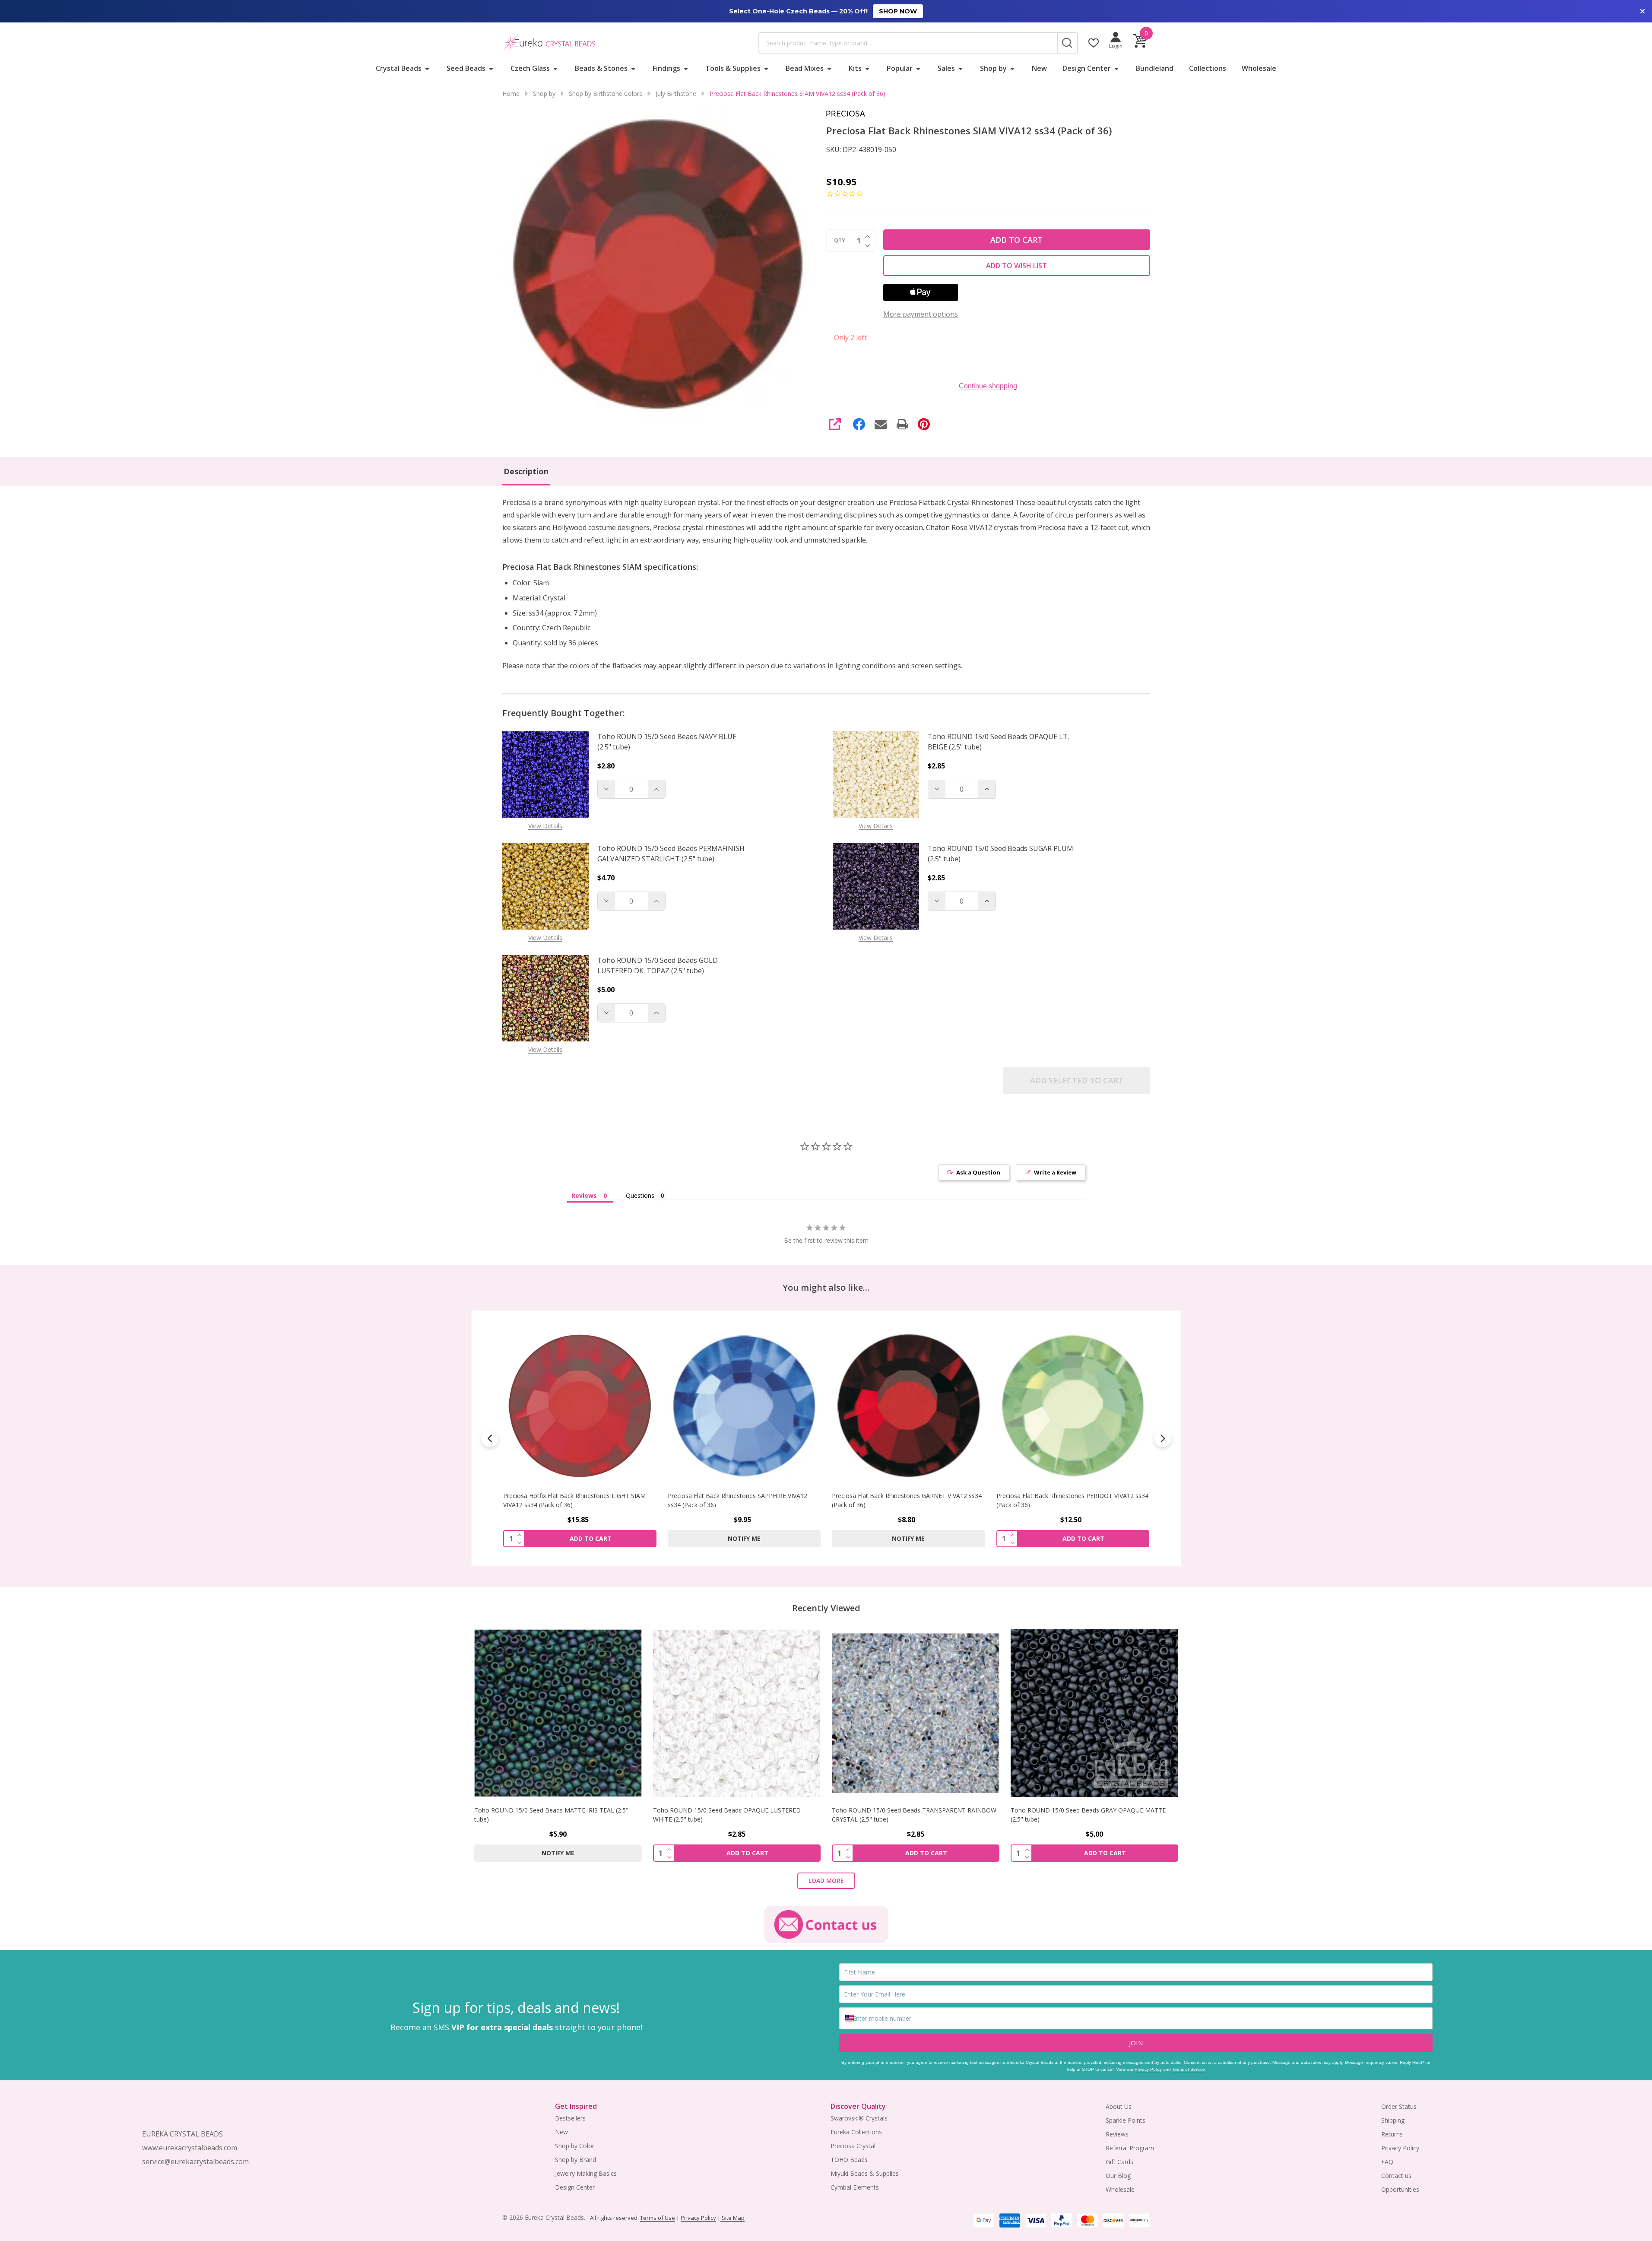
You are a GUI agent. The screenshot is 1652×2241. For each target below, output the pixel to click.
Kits (855, 68)
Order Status (1399, 2106)
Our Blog (1118, 2176)
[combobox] (908, 43)
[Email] (881, 424)
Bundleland (1155, 68)
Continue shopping (988, 386)
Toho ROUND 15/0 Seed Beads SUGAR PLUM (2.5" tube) (1000, 854)
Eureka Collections (856, 2132)
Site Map (732, 2218)
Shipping (1393, 2120)
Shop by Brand (576, 2160)
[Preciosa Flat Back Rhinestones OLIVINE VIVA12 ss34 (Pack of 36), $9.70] (1073, 1406)
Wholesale (1259, 68)
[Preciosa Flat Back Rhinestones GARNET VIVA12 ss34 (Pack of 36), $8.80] (744, 1406)
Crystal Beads (399, 68)
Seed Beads (466, 68)
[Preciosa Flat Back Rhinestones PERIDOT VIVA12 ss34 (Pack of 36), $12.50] (908, 1406)
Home (511, 94)
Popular (900, 68)
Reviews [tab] (584, 1195)
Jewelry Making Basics (586, 2173)
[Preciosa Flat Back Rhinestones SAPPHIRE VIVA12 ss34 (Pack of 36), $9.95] (580, 1406)
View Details (545, 826)
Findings (666, 68)
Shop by (993, 68)
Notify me (580, 1538)
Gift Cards (1119, 2162)
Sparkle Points (1126, 2120)
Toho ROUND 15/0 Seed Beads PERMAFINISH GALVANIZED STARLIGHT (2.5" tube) (671, 854)
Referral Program (1130, 2148)
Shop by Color (575, 2146)
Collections (1208, 68)
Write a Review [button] (1055, 1172)
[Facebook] (859, 424)
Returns (1392, 2134)
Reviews (1117, 2134)
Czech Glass (530, 68)
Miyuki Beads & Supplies (865, 2173)
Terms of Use (658, 2218)
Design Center (1087, 68)
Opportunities (1400, 2189)
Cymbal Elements (855, 2187)
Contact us (1396, 2176)
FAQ (1387, 2162)
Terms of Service (1189, 2069)
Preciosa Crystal (853, 2146)
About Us (1119, 2106)
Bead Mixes (805, 68)
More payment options (921, 314)
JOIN (1136, 2043)
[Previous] (490, 1438)
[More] (427, 68)
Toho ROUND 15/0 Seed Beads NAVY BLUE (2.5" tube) (667, 742)
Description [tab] (526, 471)
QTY (840, 241)
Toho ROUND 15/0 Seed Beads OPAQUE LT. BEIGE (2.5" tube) (998, 742)
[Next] (1163, 1438)
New (1039, 68)
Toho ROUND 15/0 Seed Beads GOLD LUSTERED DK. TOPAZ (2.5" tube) (658, 965)
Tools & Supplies (733, 68)
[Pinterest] (924, 424)
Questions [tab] (640, 1195)
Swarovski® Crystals (859, 2118)
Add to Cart (1016, 240)
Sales (946, 68)
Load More (826, 1881)
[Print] (902, 424)
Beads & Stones (601, 68)
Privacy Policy (1148, 2069)
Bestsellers (570, 2118)
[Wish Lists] (1094, 43)
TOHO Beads (849, 2160)
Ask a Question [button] (978, 1172)
